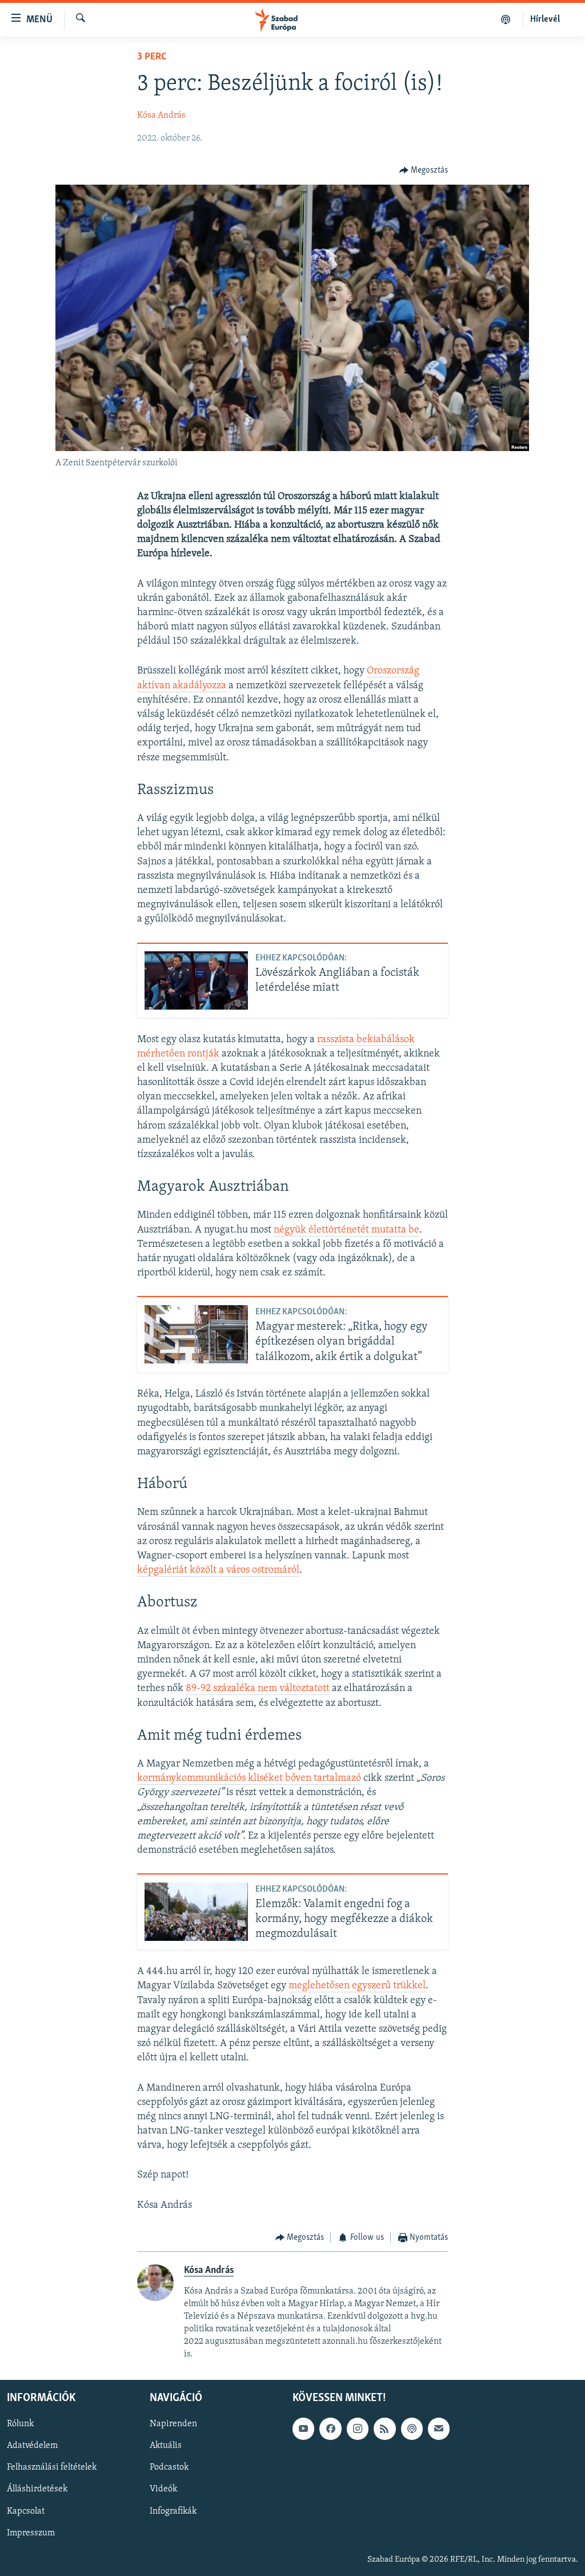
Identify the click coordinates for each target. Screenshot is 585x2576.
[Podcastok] (506, 19)
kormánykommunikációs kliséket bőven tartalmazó (249, 1779)
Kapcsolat (26, 2511)
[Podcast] (412, 2429)
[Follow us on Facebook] (330, 2429)
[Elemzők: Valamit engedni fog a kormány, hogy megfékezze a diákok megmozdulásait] (196, 1912)
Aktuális (166, 2446)
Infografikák (173, 2511)
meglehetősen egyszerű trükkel (357, 1986)
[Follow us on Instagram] (358, 2429)
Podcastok (169, 2467)
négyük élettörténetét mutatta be (346, 1230)
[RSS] (384, 2429)
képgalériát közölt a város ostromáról (218, 1570)
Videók (163, 2489)
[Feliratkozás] (439, 2429)
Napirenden (173, 2424)
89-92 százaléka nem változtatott (258, 1689)
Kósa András (161, 115)
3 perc (152, 57)
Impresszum (31, 2533)
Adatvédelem (32, 2446)
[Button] (424, 170)
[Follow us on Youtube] (303, 2429)
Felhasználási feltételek (52, 2467)
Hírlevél (545, 19)
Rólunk (20, 2424)
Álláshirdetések (37, 2489)
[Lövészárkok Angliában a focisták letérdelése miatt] (196, 980)
